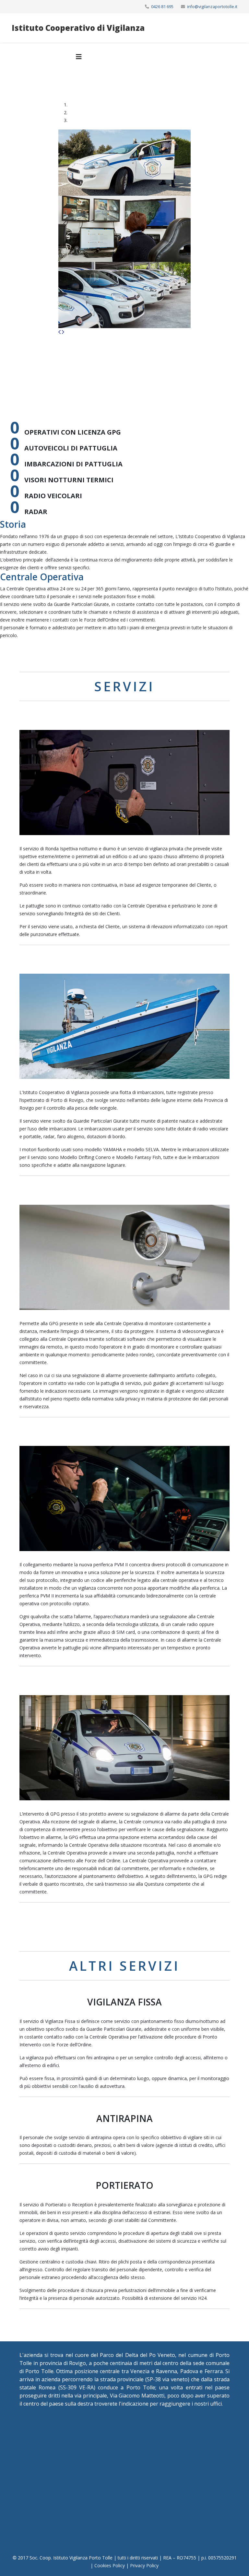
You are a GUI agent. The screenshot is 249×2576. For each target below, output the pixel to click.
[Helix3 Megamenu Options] (79, 57)
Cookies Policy (110, 2565)
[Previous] (60, 332)
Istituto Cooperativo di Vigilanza (78, 28)
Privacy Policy (144, 2565)
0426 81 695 (162, 7)
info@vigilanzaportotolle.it (212, 7)
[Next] (63, 332)
